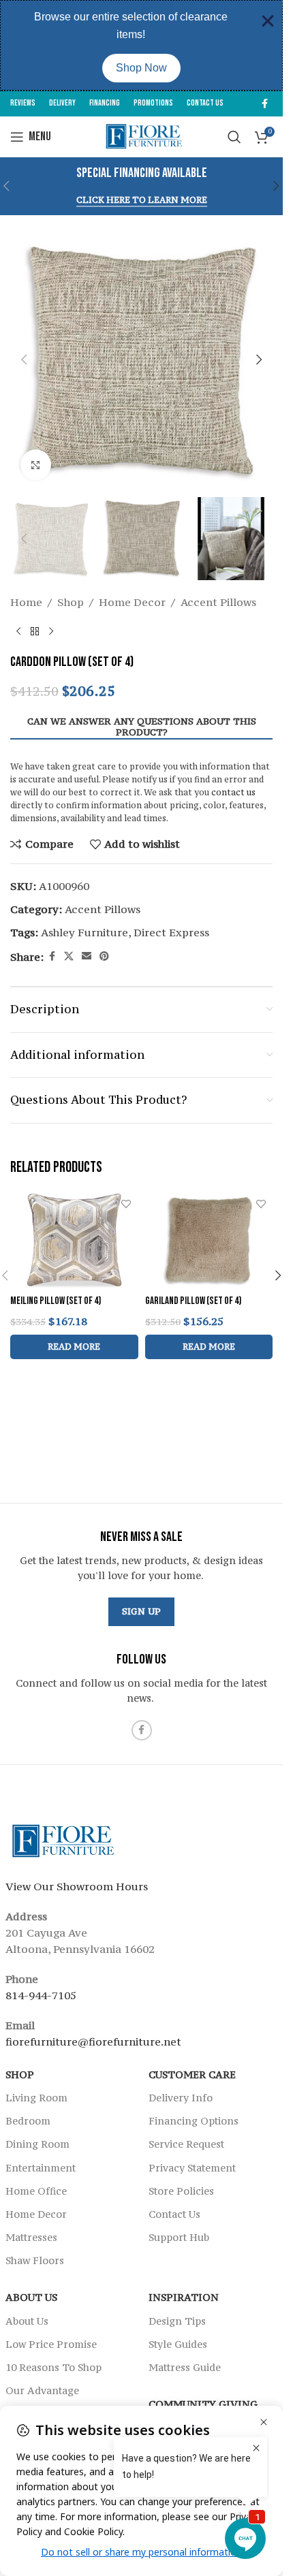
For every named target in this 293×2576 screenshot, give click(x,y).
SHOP (20, 2074)
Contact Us (174, 2214)
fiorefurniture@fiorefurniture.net (93, 2041)
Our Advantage (42, 2390)
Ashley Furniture (84, 932)
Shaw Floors (35, 2260)
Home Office (36, 2191)
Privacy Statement (192, 2168)
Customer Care (192, 2074)
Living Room (36, 2098)
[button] (277, 186)
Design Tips (177, 2321)
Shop (71, 602)
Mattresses (31, 2237)
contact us (233, 792)
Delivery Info (181, 2098)
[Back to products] (35, 632)
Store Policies (181, 2191)
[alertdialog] (141, 45)
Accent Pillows (218, 602)
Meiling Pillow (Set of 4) (56, 1301)
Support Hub (179, 2237)
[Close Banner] (268, 21)
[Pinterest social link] (104, 956)
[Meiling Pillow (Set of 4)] (74, 1240)
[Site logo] (141, 136)
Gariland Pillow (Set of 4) (193, 1301)
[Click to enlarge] (36, 465)
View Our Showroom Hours (77, 1886)
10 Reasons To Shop (53, 2367)
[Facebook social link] (264, 104)
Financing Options (194, 2121)
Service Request (186, 2144)
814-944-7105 (41, 1995)
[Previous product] (18, 632)
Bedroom (28, 2121)
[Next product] (51, 632)
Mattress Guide (185, 2367)
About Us (31, 2298)
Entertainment (41, 2168)
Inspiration (184, 2298)
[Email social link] (87, 956)
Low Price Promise (51, 2344)
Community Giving (203, 2404)
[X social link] (69, 956)
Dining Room (37, 2144)
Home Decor (132, 602)
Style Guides (178, 2344)
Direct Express (171, 932)
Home (26, 602)
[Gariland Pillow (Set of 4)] (209, 1240)
